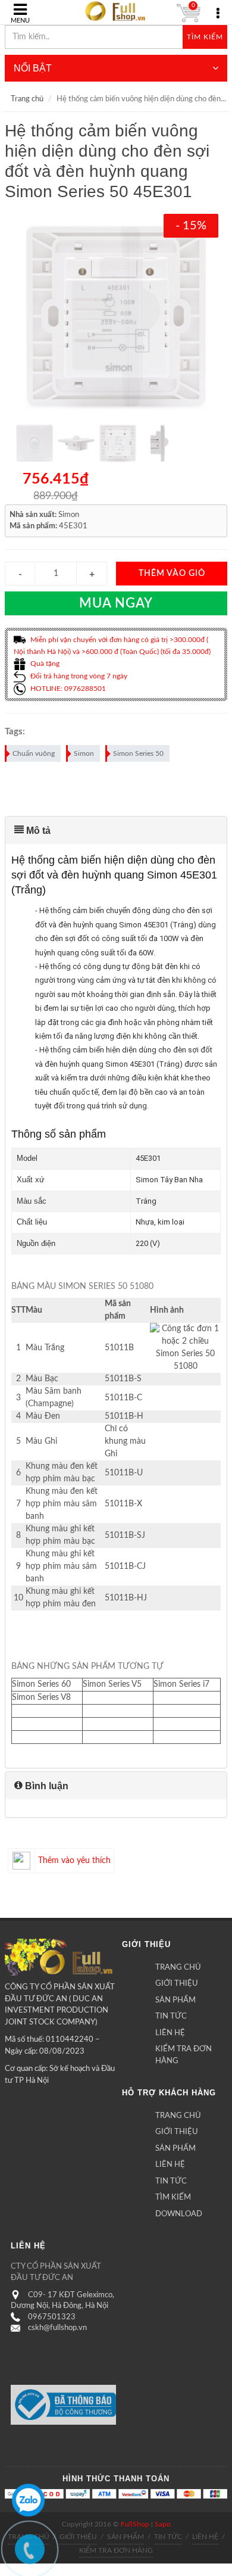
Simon (84, 753)
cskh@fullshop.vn (57, 2328)
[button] (116, 830)
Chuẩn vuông (34, 753)
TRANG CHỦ (178, 1968)
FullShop (135, 2524)
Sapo (163, 2524)
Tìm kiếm (205, 37)
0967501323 (52, 2317)
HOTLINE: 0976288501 (67, 689)
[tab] (116, 830)
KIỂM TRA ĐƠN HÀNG (184, 2055)
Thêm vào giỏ (172, 574)
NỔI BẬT (33, 68)
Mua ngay (116, 603)
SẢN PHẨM (175, 2000)
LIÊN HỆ (170, 2033)
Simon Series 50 (138, 753)
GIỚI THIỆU (177, 1984)
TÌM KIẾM (173, 2197)
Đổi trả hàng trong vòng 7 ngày (78, 676)
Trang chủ (27, 99)
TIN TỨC (171, 2016)
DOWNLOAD (179, 2214)
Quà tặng (44, 664)
